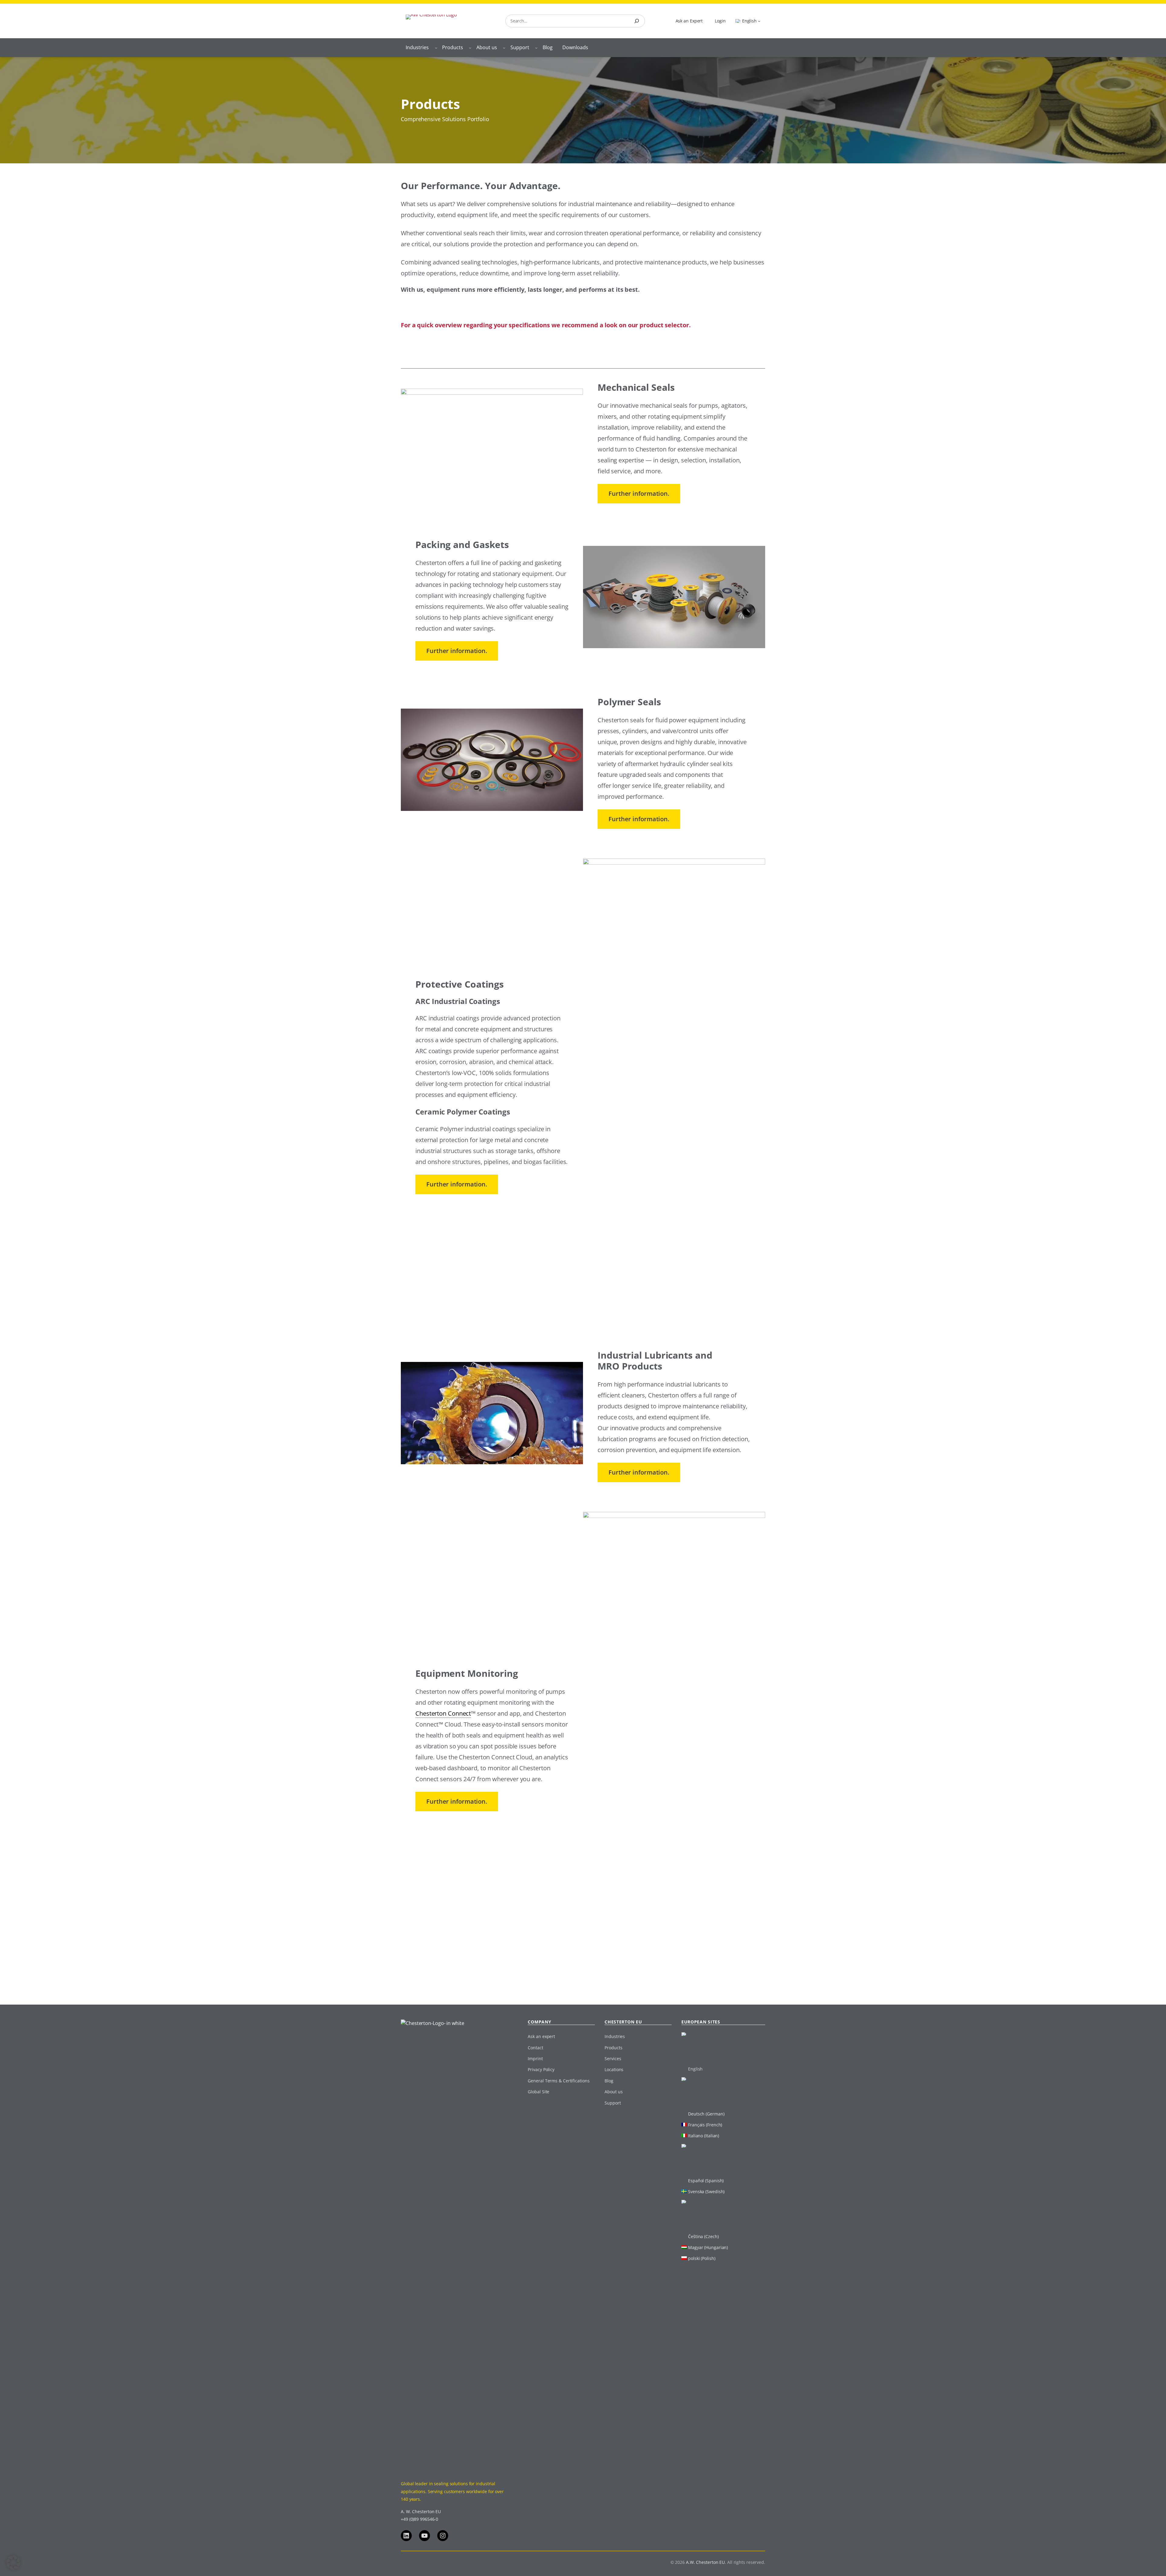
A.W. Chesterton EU (705, 2562)
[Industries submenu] (436, 48)
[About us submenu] (504, 48)
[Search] (637, 21)
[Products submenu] (470, 48)
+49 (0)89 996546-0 (419, 2519)
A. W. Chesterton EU (421, 2511)
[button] (13, 2563)
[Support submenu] (536, 48)
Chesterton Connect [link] (443, 1713)
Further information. (639, 493)
